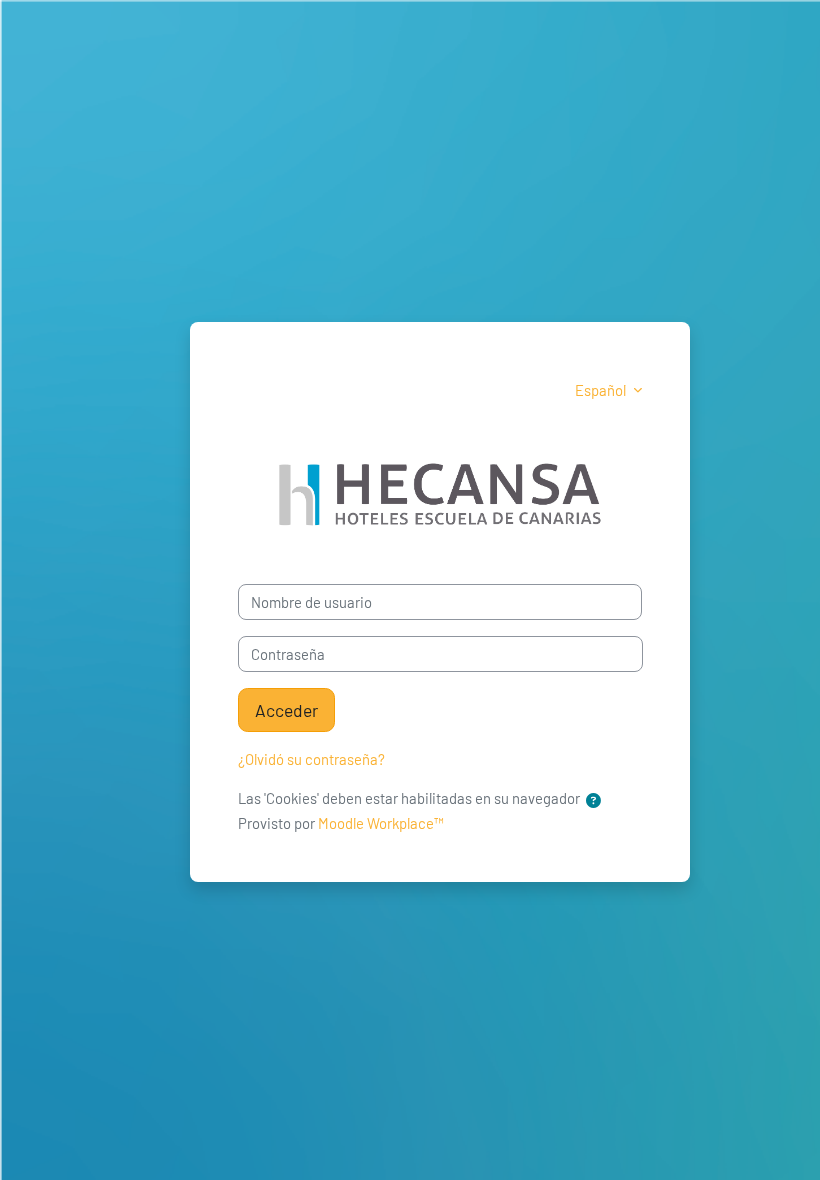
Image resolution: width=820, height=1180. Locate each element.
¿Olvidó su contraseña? (311, 759)
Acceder (286, 710)
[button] (593, 800)
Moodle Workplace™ (381, 823)
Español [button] (602, 390)
